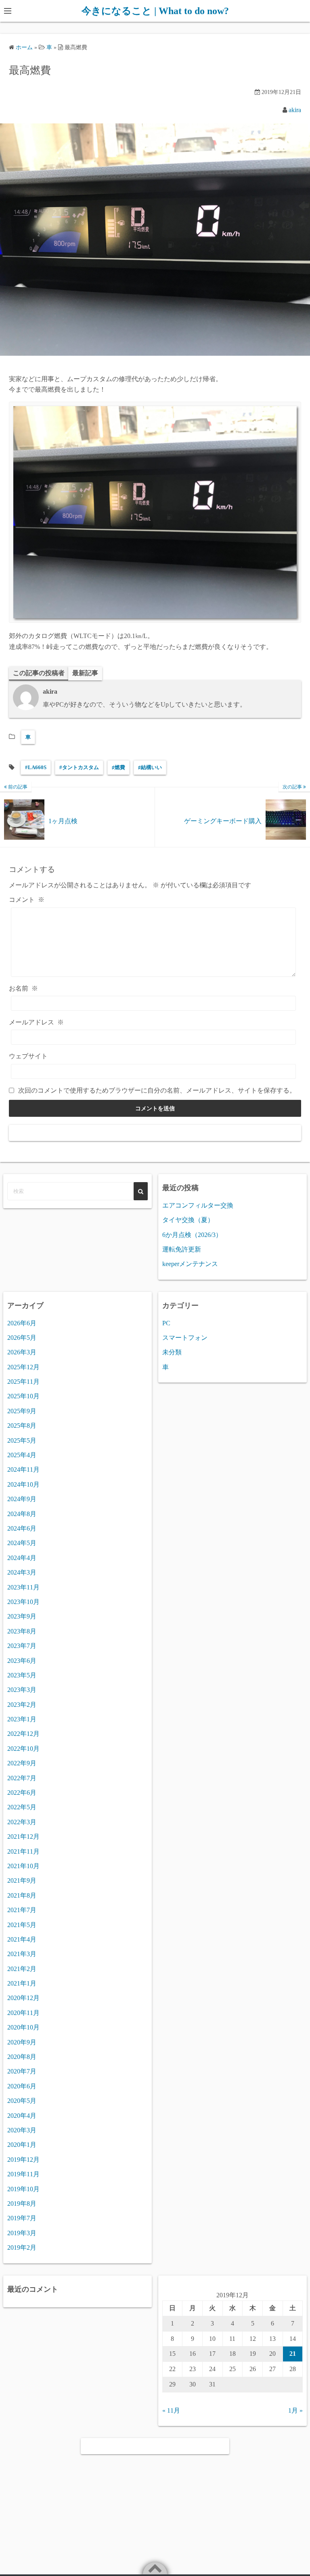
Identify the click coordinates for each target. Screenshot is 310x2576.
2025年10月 (23, 1396)
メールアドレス (36, 1022)
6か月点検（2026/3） (192, 1235)
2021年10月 (23, 1866)
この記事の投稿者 (39, 673)
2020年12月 (23, 1998)
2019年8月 (22, 2204)
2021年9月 (22, 1880)
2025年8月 (22, 1426)
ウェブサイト (28, 1056)
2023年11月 (23, 1587)
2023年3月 (22, 1690)
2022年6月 (22, 1793)
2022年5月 (22, 1807)
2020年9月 (22, 2042)
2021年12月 (23, 1837)
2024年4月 (22, 1558)
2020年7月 (22, 2071)
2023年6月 (22, 1661)
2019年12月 (23, 2160)
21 (293, 2354)
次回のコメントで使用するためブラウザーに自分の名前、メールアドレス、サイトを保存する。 (157, 1090)
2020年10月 (23, 2027)
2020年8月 (22, 2057)
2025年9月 (22, 1411)
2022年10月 (23, 1749)
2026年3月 (22, 1352)
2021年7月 (22, 1910)
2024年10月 (23, 1484)
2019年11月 (23, 2174)
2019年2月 (22, 2247)
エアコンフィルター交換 (198, 1205)
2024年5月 (22, 1543)
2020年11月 (23, 2013)
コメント (27, 900)
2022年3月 (22, 1822)
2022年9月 (22, 1763)
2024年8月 (22, 1514)
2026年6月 (22, 1323)
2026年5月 (22, 1338)
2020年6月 (22, 2086)
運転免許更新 (182, 1249)
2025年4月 (22, 1455)
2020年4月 (22, 2116)
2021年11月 (23, 1851)
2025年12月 (23, 1367)
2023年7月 (22, 1646)
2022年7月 (22, 1778)
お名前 (23, 988)
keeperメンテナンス (190, 1264)
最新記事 (85, 673)
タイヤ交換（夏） (188, 1220)
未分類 (172, 1352)
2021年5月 (22, 1925)
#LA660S (36, 767)
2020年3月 (22, 2130)
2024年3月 (22, 1572)
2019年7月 (22, 2218)
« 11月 (171, 2410)
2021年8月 (22, 1895)
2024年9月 (22, 1499)
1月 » (295, 2410)
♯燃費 (118, 767)
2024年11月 (23, 1469)
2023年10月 (23, 1602)
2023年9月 (22, 1616)
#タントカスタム (79, 767)
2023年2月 (22, 1705)
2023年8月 (22, 1631)
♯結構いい (150, 767)
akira (295, 110)
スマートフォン (185, 1338)
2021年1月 (22, 1983)
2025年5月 (22, 1440)
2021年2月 (22, 1969)
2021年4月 (22, 1939)
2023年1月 (22, 1719)
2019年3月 (22, 2233)
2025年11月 (23, 1382)
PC (166, 1323)
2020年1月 (22, 2145)
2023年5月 (22, 1675)
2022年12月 (23, 1734)
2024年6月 (22, 1528)
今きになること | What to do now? (155, 11)
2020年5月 (22, 2101)
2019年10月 (23, 2189)
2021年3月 (22, 1954)
